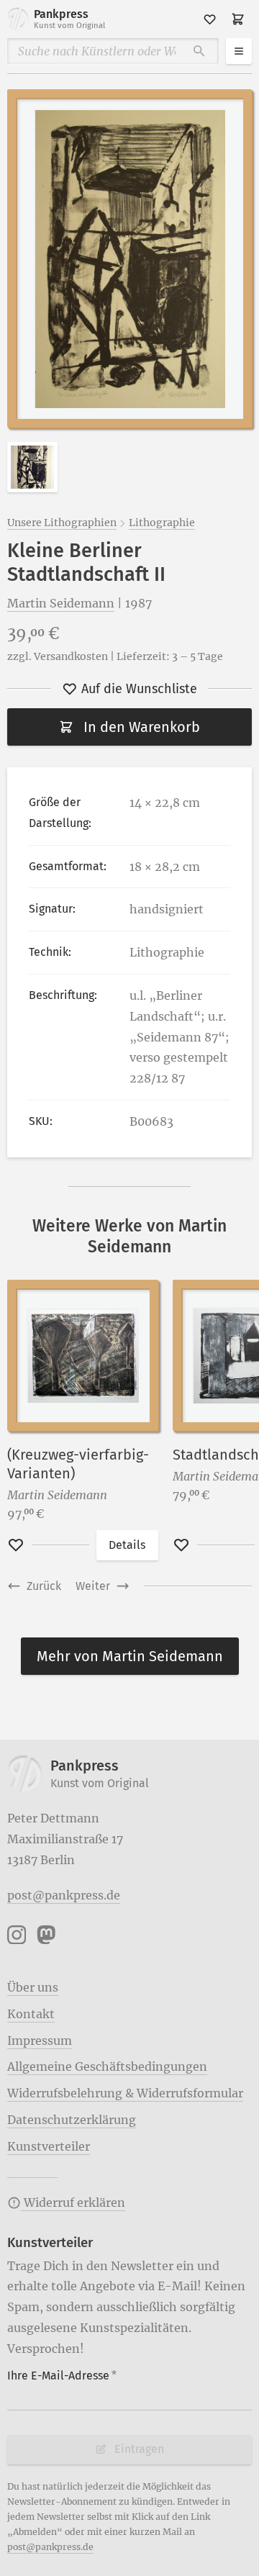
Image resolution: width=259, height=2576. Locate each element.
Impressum (40, 2041)
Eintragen (139, 2449)
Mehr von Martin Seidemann (130, 1656)
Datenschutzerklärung (72, 2120)
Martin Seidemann (61, 603)
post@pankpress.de (64, 1895)
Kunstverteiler (49, 2146)
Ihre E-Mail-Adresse (62, 2376)
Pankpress (69, 19)
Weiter (93, 1586)
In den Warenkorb (142, 727)
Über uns (33, 1987)
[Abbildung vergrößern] (129, 258)
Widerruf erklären (73, 2202)
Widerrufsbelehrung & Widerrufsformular (125, 2093)
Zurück (44, 1586)
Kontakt (31, 2014)
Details (127, 1545)
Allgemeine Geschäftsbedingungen (107, 2066)
